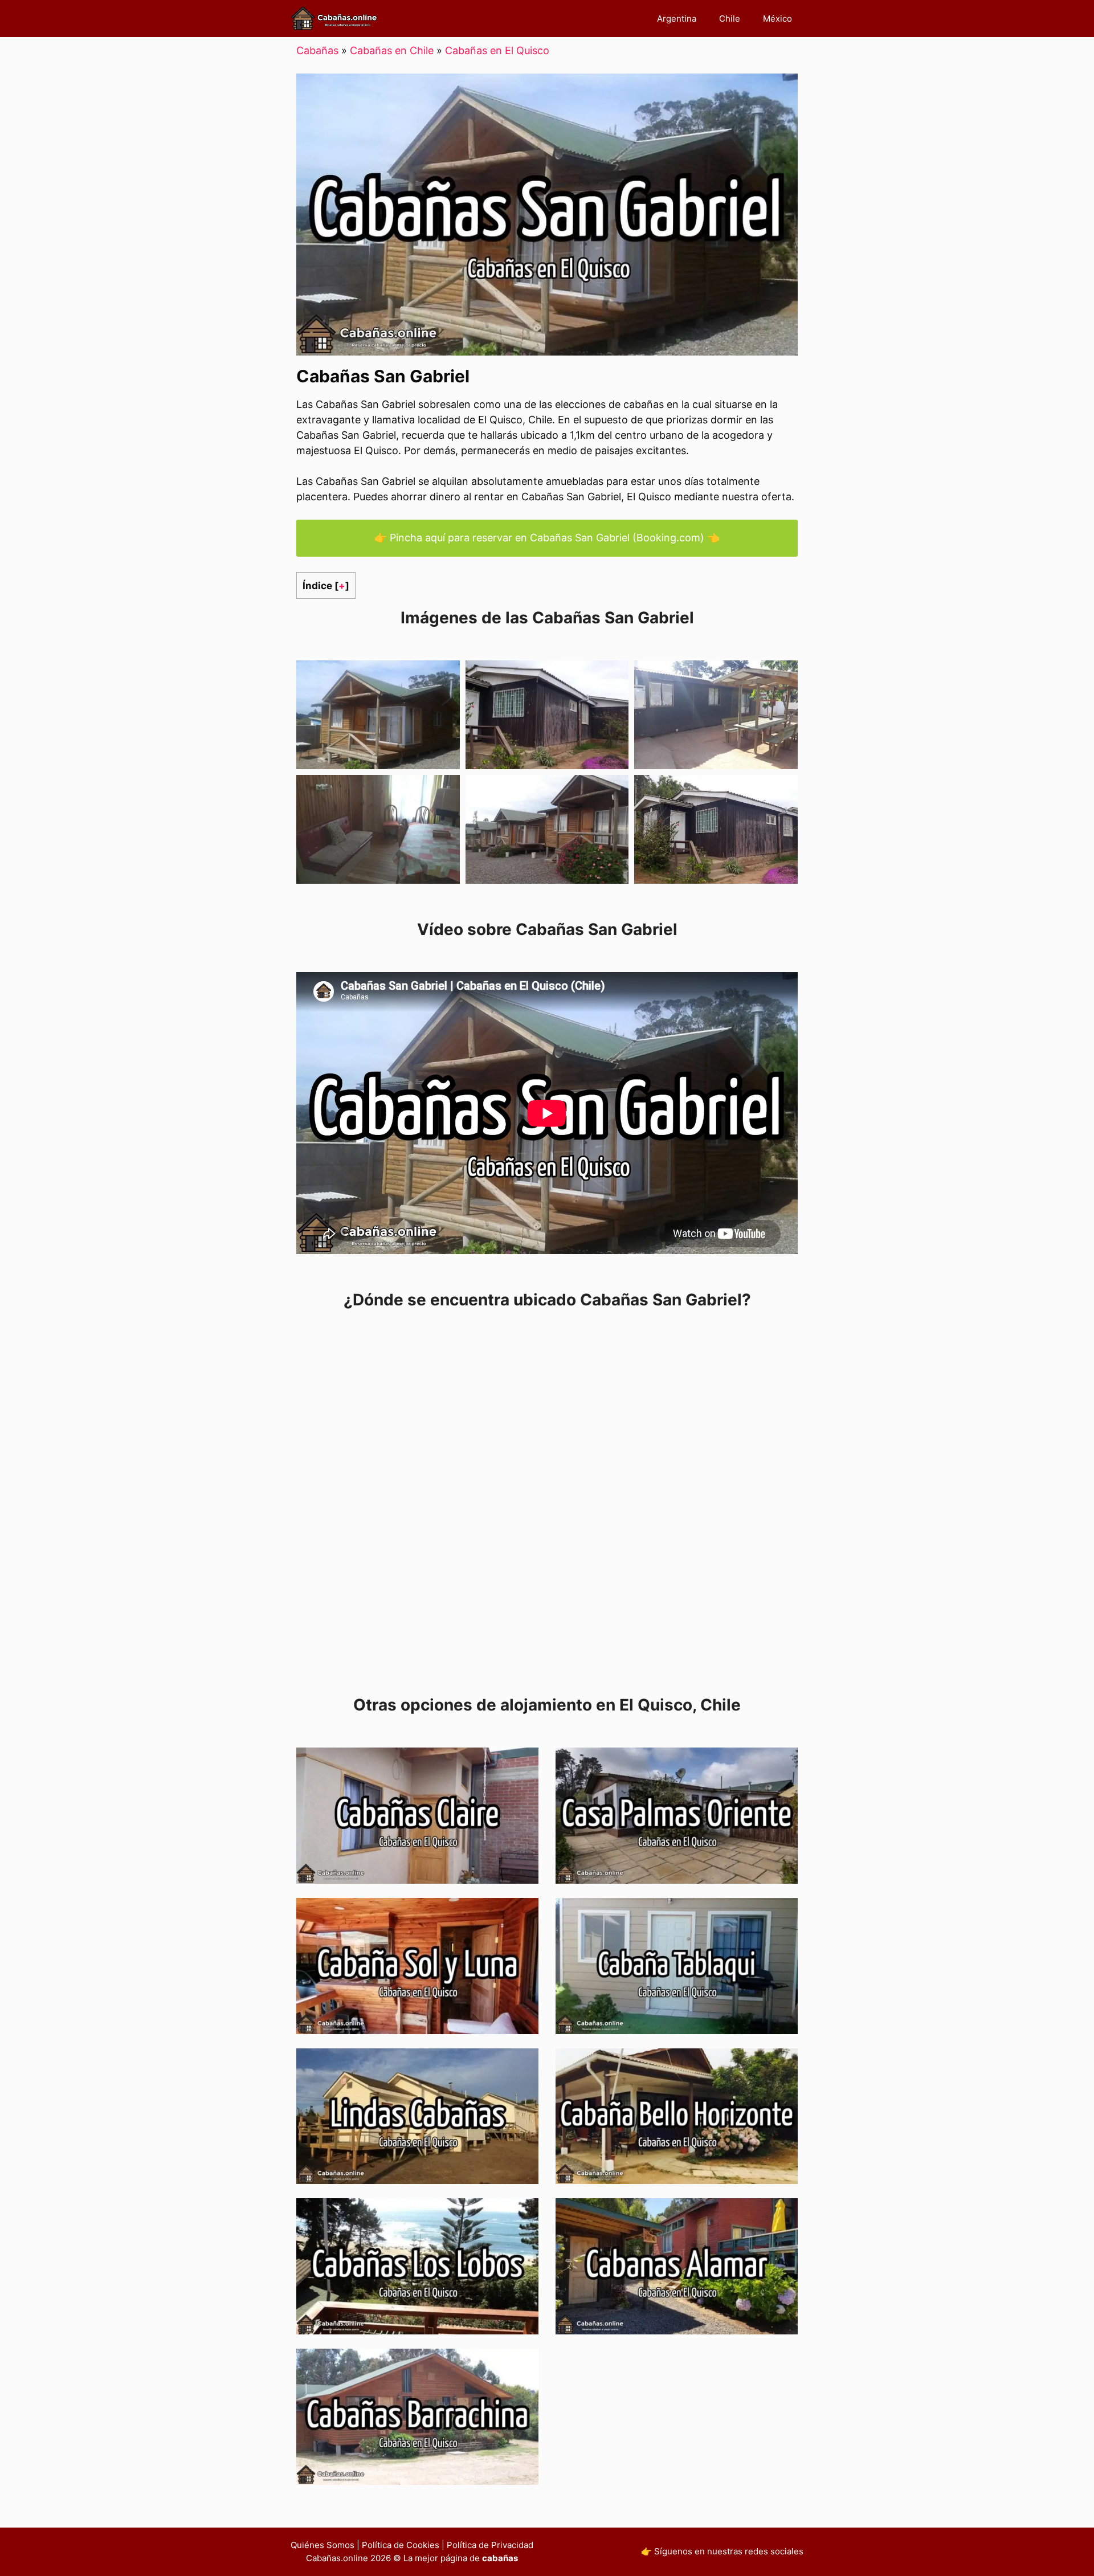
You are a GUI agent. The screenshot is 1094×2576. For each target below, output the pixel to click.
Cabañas (317, 50)
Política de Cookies (401, 2545)
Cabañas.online (337, 2558)
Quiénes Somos (323, 2545)
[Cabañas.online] (334, 19)
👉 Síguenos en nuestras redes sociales (722, 2551)
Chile (730, 19)
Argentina (677, 19)
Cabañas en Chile (392, 50)
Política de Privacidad (490, 2545)
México (777, 19)
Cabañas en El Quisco (497, 50)
